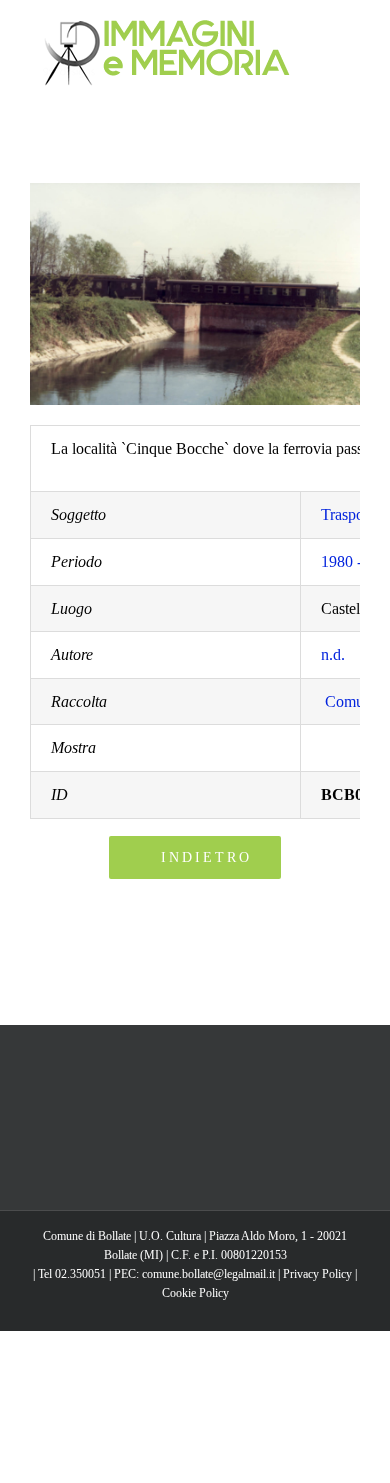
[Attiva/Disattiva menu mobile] (352, 30)
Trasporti (349, 514)
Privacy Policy (317, 1274)
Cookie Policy (195, 1293)
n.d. (333, 654)
